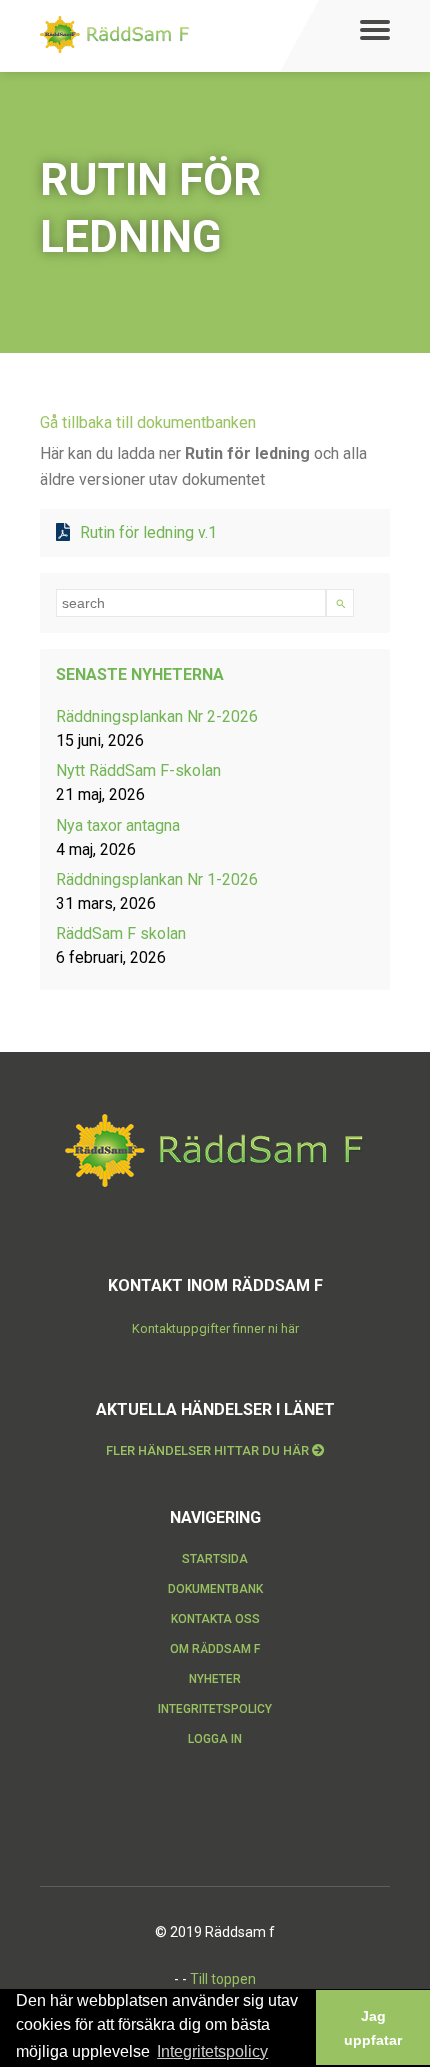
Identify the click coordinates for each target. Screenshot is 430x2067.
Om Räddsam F (215, 1649)
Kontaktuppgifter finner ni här (215, 1328)
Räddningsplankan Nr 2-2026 (157, 716)
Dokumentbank (215, 1589)
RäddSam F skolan (121, 933)
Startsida (215, 1559)
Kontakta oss (215, 1619)
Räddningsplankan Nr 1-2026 (157, 879)
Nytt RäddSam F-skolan (138, 770)
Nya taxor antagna (118, 825)
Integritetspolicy (215, 1709)
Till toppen (223, 1979)
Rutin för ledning (148, 532)
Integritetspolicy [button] (212, 2051)
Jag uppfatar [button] (373, 2028)
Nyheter (215, 1679)
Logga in (215, 1739)
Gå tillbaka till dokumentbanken (148, 422)
